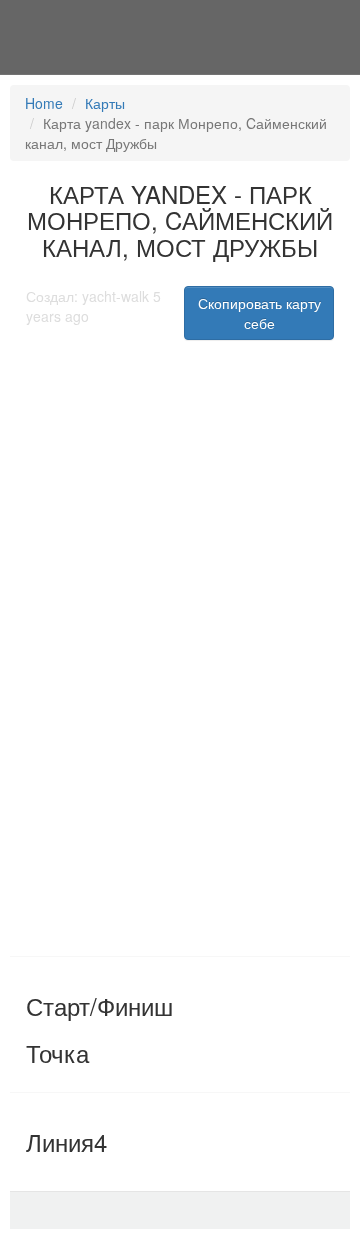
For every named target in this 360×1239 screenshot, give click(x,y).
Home (44, 103)
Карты (105, 103)
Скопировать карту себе (259, 313)
